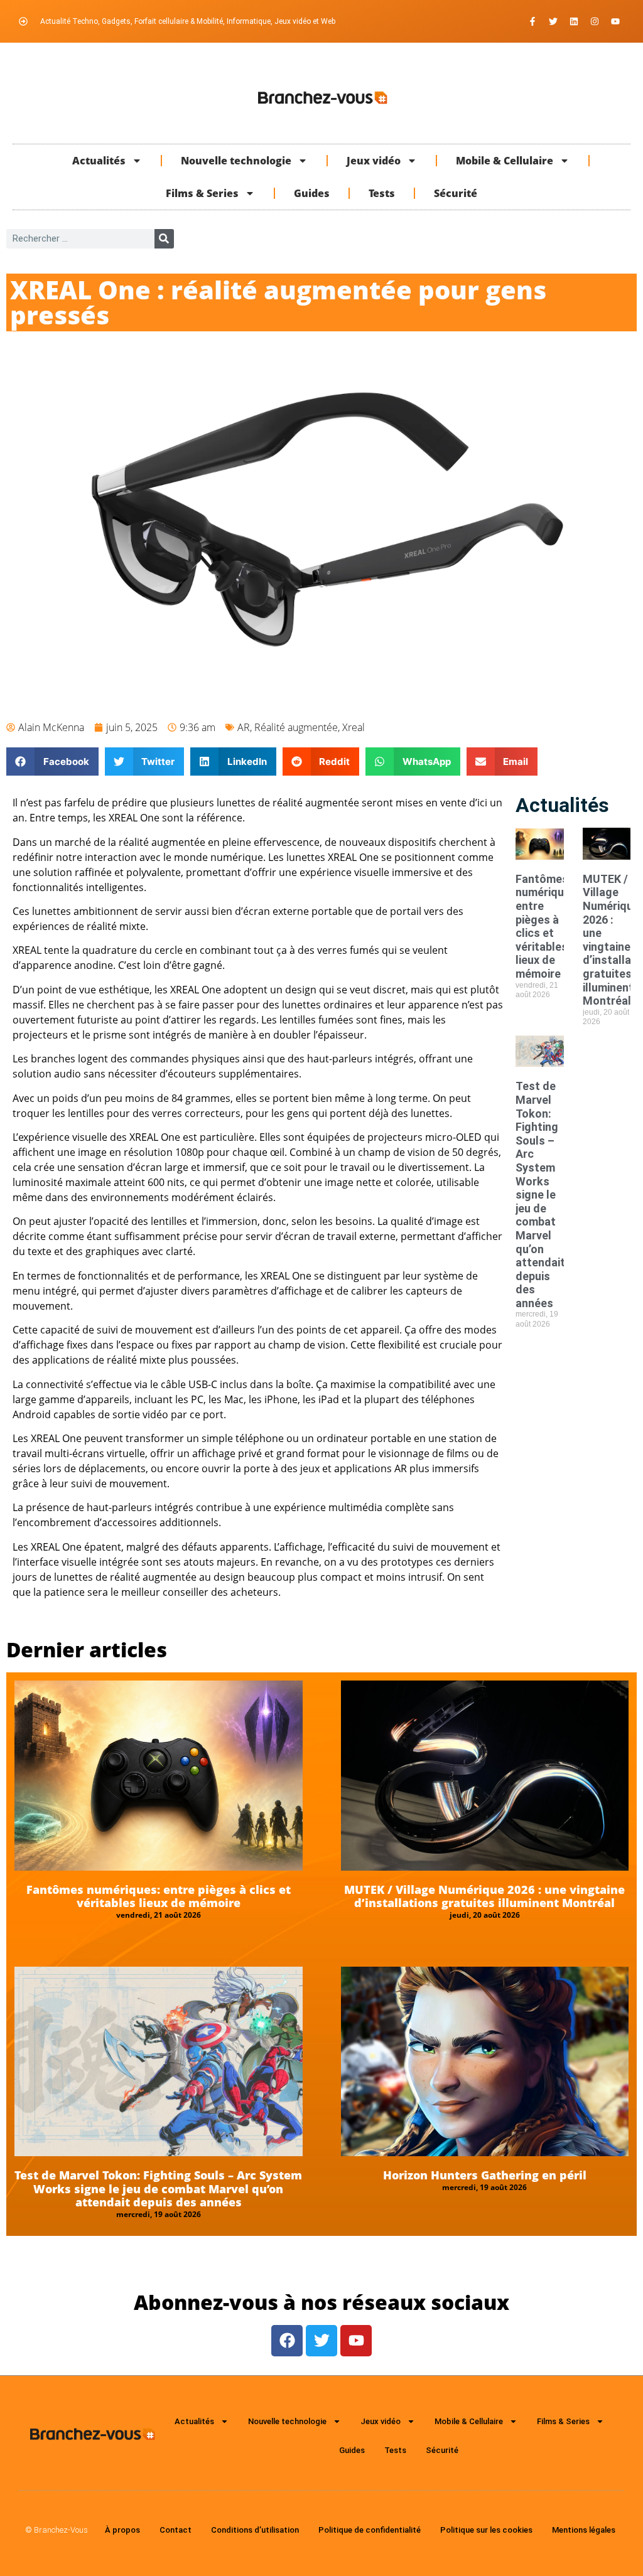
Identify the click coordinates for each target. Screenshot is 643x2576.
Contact (176, 2530)
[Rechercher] (164, 239)
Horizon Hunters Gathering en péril (485, 2175)
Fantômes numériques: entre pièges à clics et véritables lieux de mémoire (548, 926)
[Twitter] (553, 21)
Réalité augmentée (296, 727)
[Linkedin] (574, 21)
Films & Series (202, 193)
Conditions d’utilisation (255, 2530)
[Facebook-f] (532, 21)
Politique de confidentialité (370, 2530)
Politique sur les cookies (486, 2530)
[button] (52, 762)
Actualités (99, 161)
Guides (312, 193)
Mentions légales (584, 2530)
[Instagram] (595, 21)
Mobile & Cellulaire (505, 161)
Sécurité (456, 193)
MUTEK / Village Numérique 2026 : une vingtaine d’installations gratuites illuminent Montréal (484, 1896)
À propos (122, 2530)
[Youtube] (615, 21)
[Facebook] (287, 2341)
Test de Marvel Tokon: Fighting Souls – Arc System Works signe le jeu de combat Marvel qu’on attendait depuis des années (540, 1194)
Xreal (354, 727)
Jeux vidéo (374, 161)
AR (244, 727)
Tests (382, 193)
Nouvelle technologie (236, 161)
